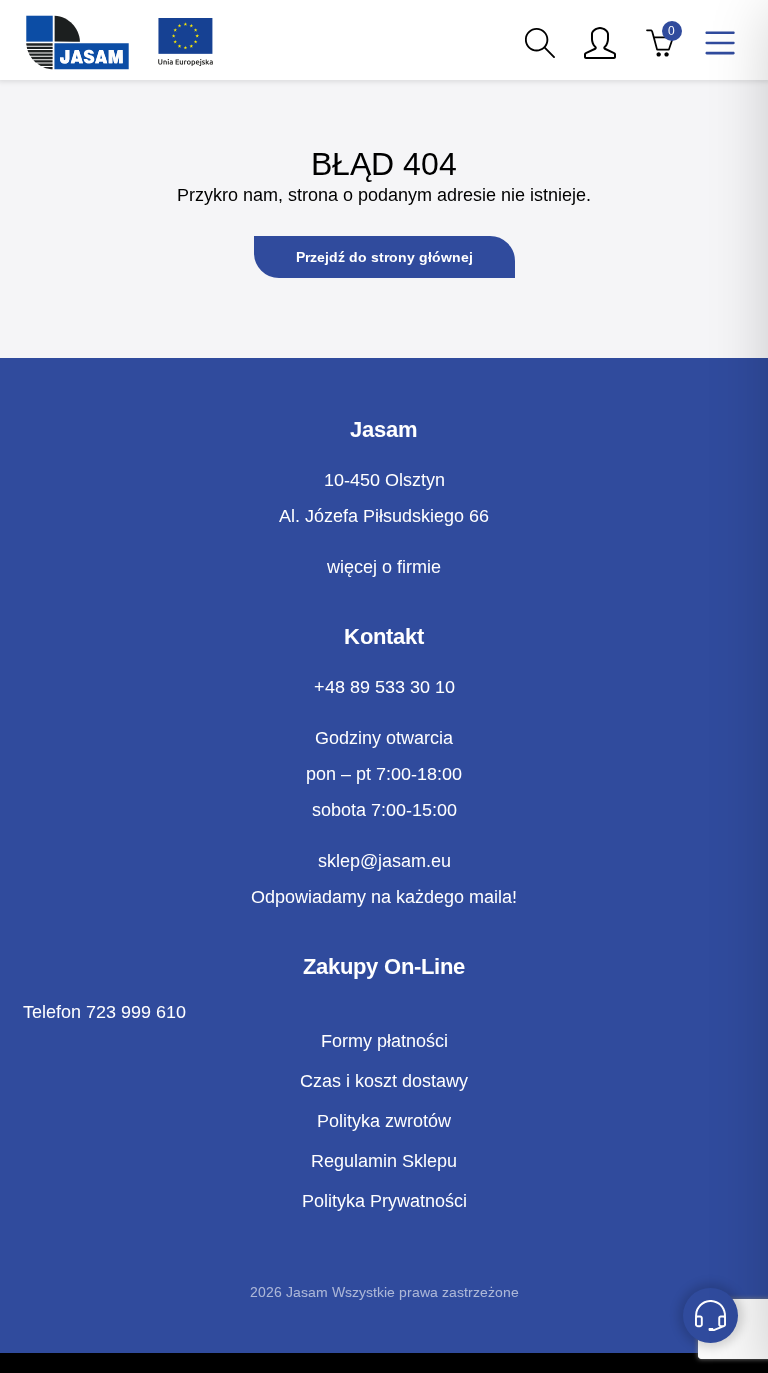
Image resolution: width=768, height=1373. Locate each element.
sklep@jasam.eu (384, 861)
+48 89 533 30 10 (384, 687)
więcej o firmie (384, 567)
